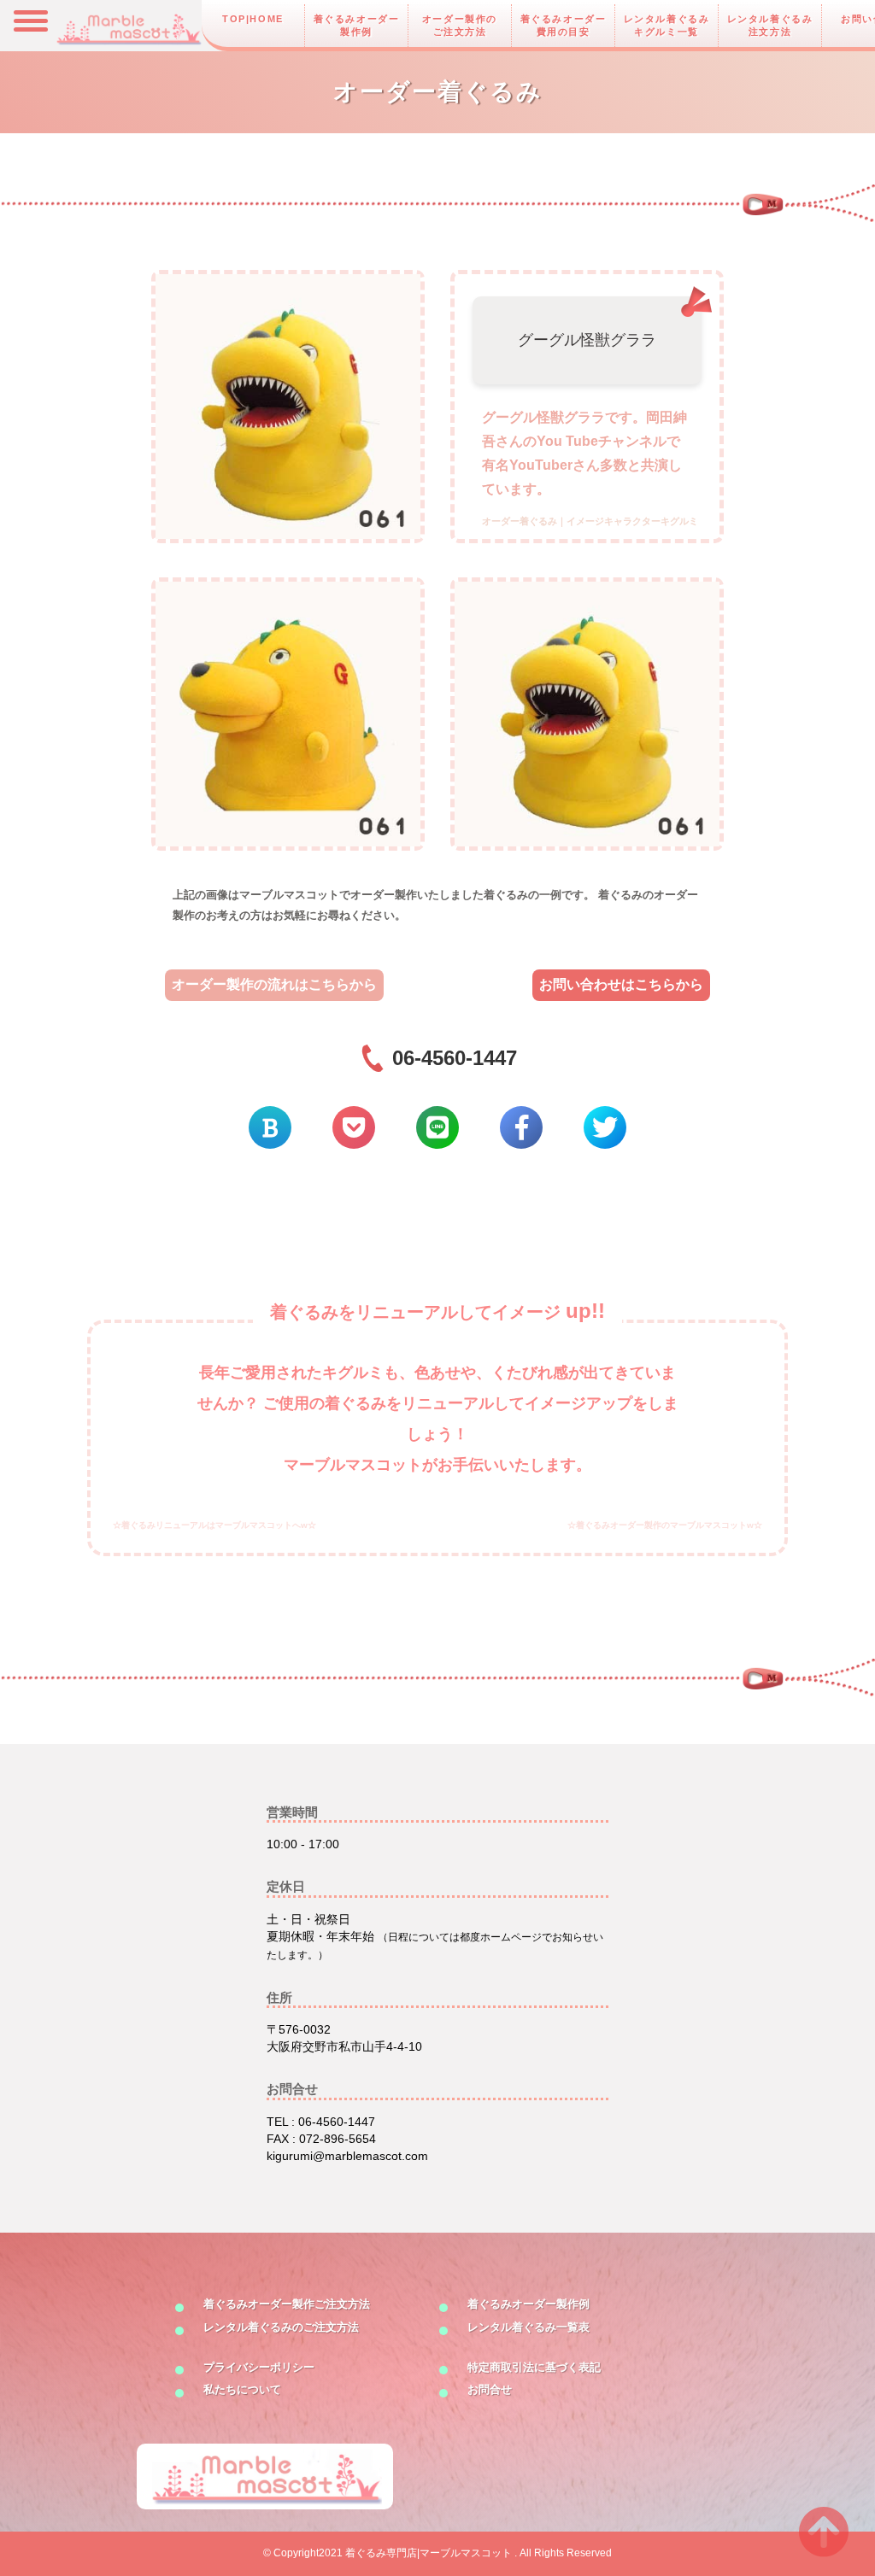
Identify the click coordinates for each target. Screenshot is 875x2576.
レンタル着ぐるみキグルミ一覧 (667, 25)
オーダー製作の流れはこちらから (274, 984)
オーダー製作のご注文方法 (460, 25)
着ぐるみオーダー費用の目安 (564, 25)
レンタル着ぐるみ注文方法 (770, 25)
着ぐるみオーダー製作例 (357, 25)
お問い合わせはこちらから (621, 984)
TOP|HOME (253, 19)
